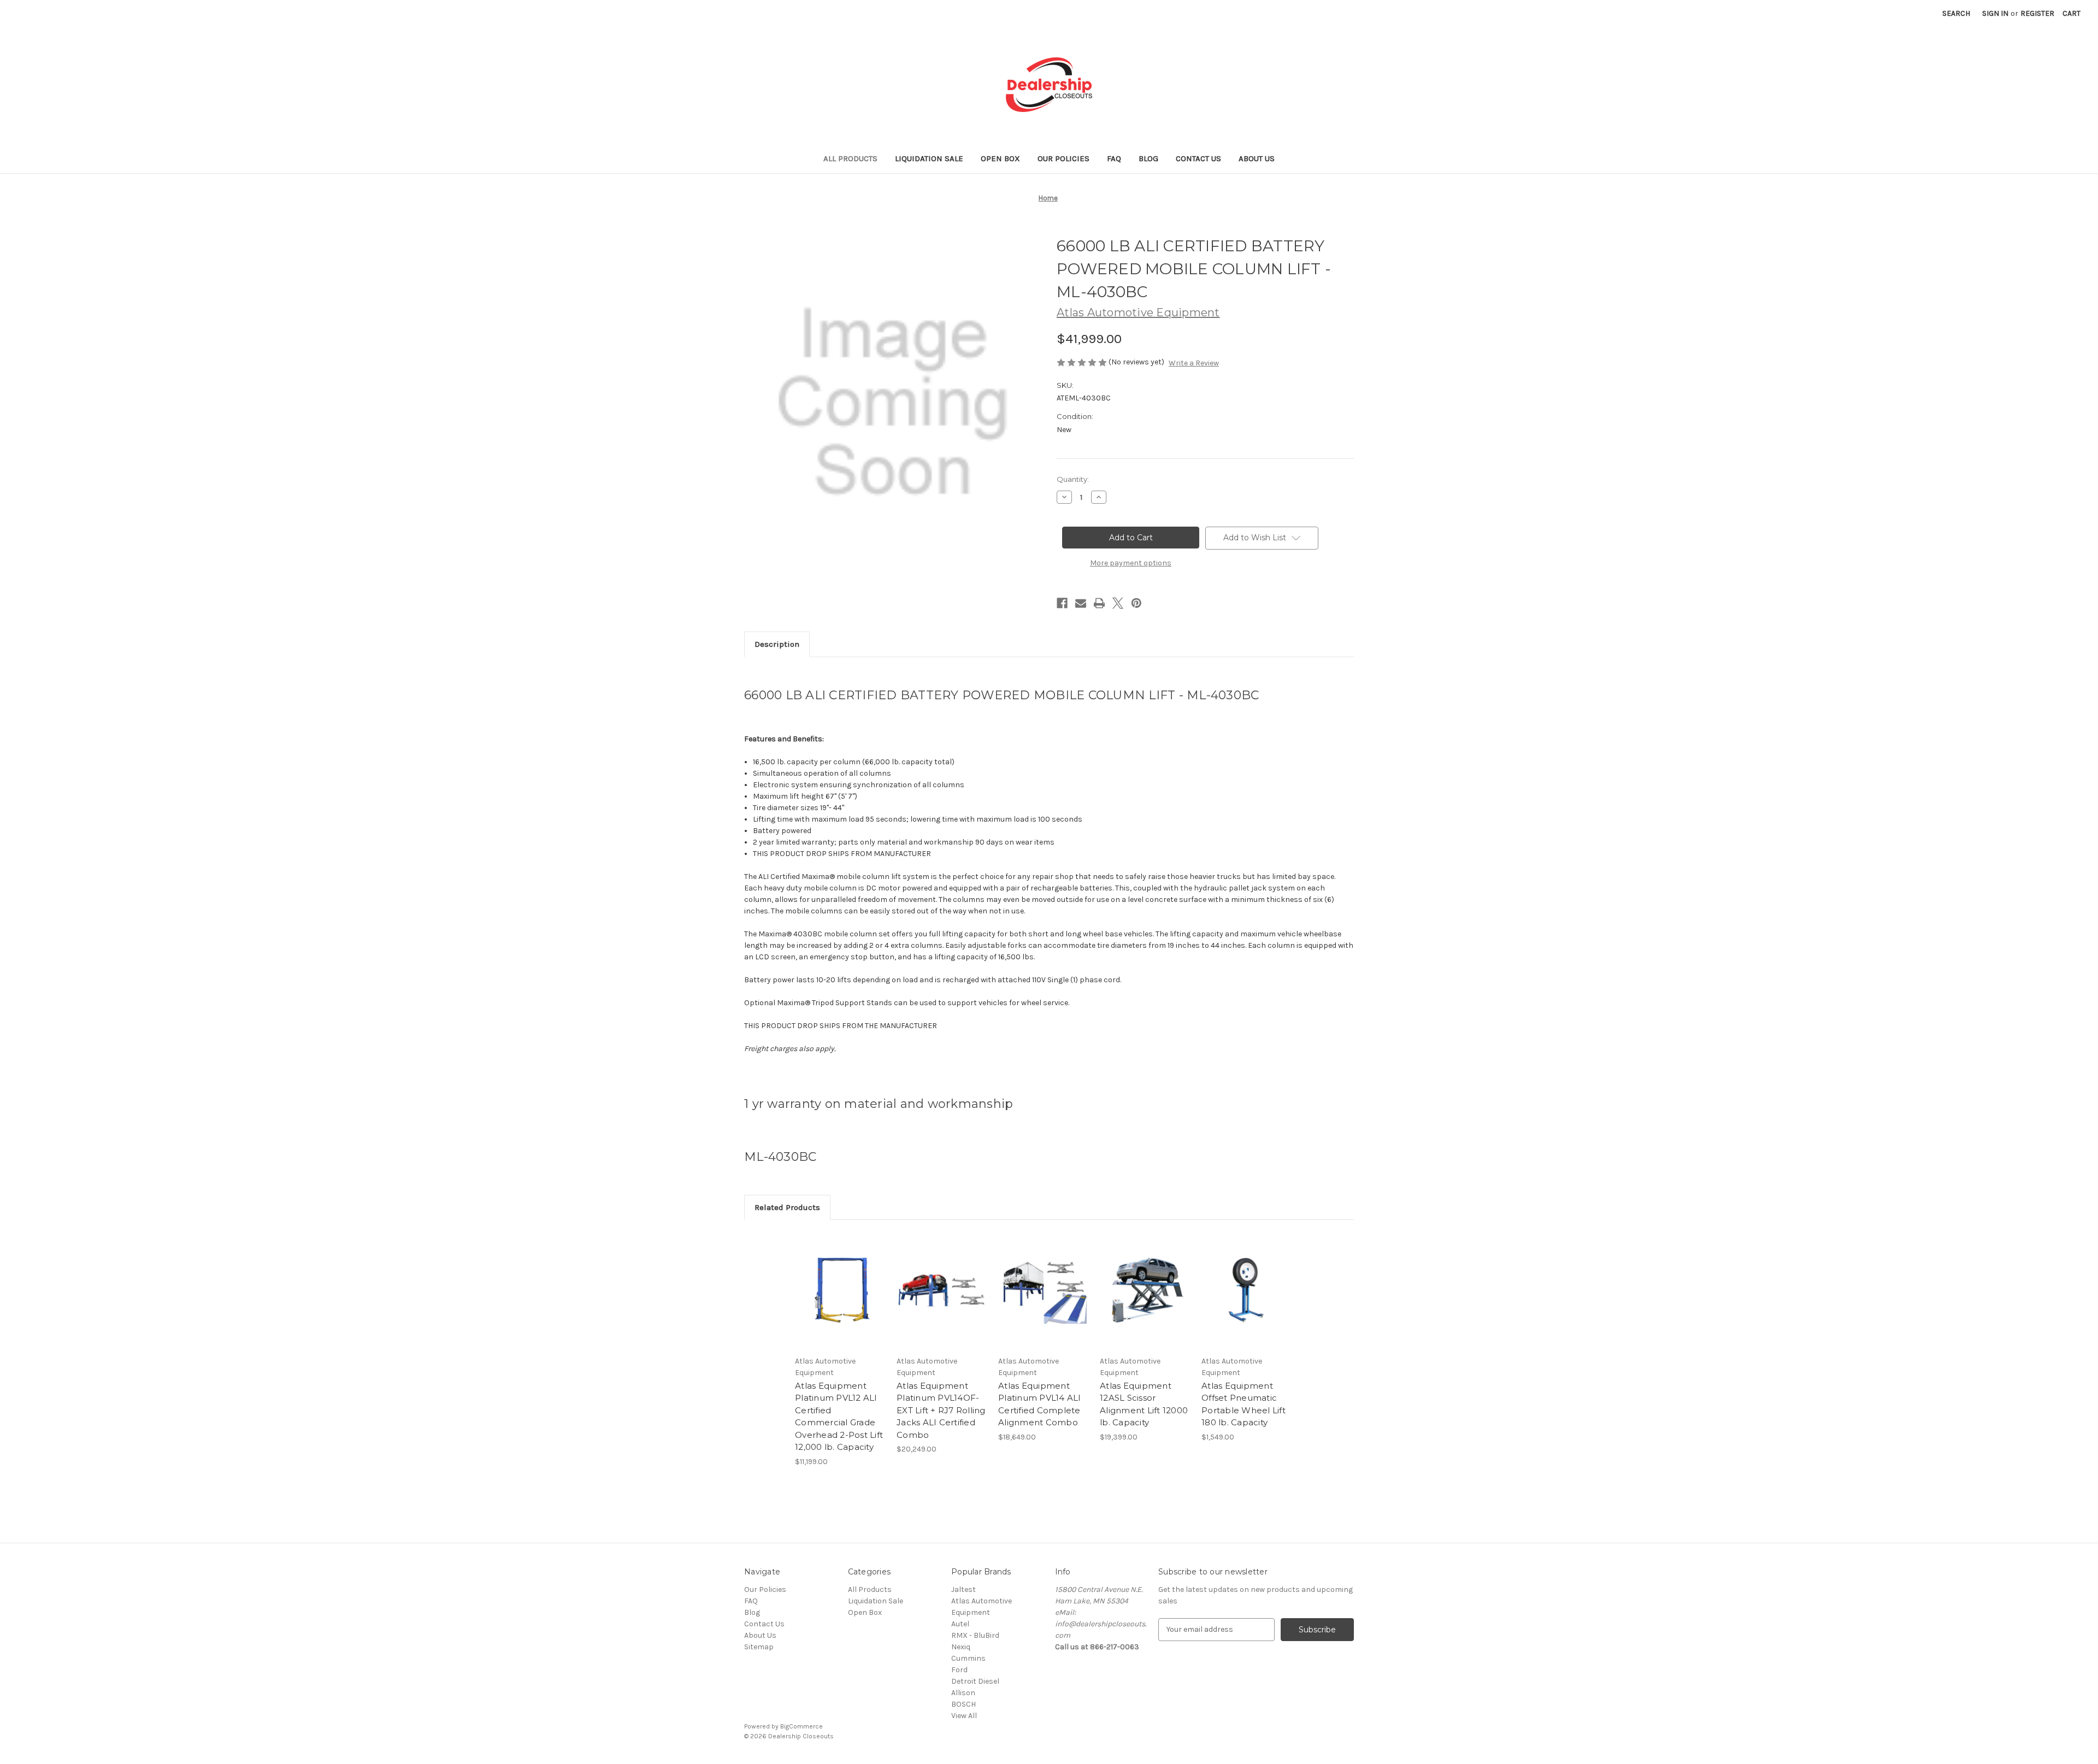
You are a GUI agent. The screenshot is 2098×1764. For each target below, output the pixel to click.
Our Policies (1063, 158)
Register (2037, 13)
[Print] (1099, 603)
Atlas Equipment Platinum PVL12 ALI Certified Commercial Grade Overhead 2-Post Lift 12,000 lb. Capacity (839, 1417)
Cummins (968, 1658)
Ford (959, 1670)
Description (777, 644)
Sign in (1995, 13)
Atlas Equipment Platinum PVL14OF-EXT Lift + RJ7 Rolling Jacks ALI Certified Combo (941, 1410)
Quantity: (1073, 479)
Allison (963, 1693)
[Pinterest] (1136, 603)
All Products (850, 158)
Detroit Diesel (975, 1681)
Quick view (839, 1281)
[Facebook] (1062, 603)
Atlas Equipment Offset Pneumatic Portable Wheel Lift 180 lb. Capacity (1244, 1404)
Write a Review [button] (1194, 363)
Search (1956, 13)
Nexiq (961, 1647)
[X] (1118, 603)
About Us (1257, 158)
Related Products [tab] (787, 1207)
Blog (1148, 158)
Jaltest (963, 1589)
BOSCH (963, 1704)
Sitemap (759, 1647)
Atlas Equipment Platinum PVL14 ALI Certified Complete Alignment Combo (1040, 1404)
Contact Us (1198, 158)
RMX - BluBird (975, 1635)
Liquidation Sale (929, 158)
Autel (960, 1624)
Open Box (1000, 158)
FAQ (1114, 158)
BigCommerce (802, 1726)
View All (964, 1716)
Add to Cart (840, 1300)
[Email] (1081, 603)
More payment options (1131, 563)
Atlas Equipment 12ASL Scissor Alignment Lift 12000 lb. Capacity (1144, 1404)
